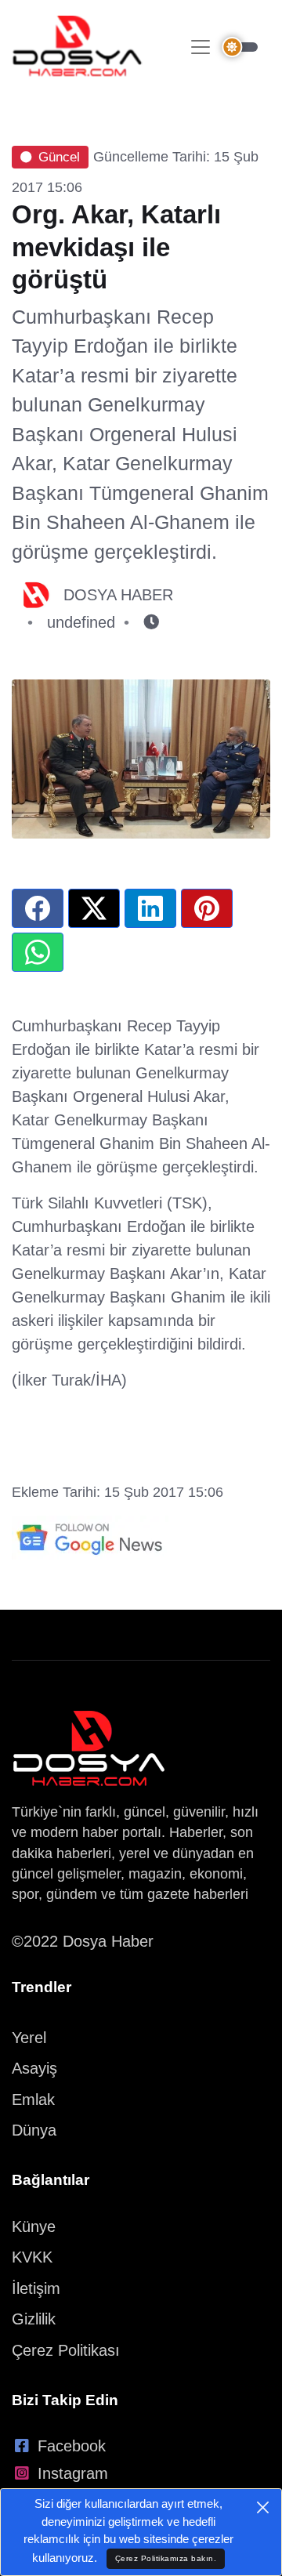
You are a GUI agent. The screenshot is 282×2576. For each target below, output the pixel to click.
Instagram (73, 2473)
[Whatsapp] (38, 952)
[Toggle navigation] (201, 47)
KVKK (32, 2257)
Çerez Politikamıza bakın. (166, 2558)
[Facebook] (38, 908)
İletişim (36, 2288)
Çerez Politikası (66, 2350)
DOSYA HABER (118, 595)
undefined (81, 622)
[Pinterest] (207, 908)
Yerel (29, 2038)
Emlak (33, 2100)
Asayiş (34, 2068)
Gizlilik (34, 2319)
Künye (34, 2226)
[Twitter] (94, 908)
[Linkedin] (150, 908)
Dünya (34, 2130)
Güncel (59, 157)
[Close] (263, 2507)
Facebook (72, 2446)
